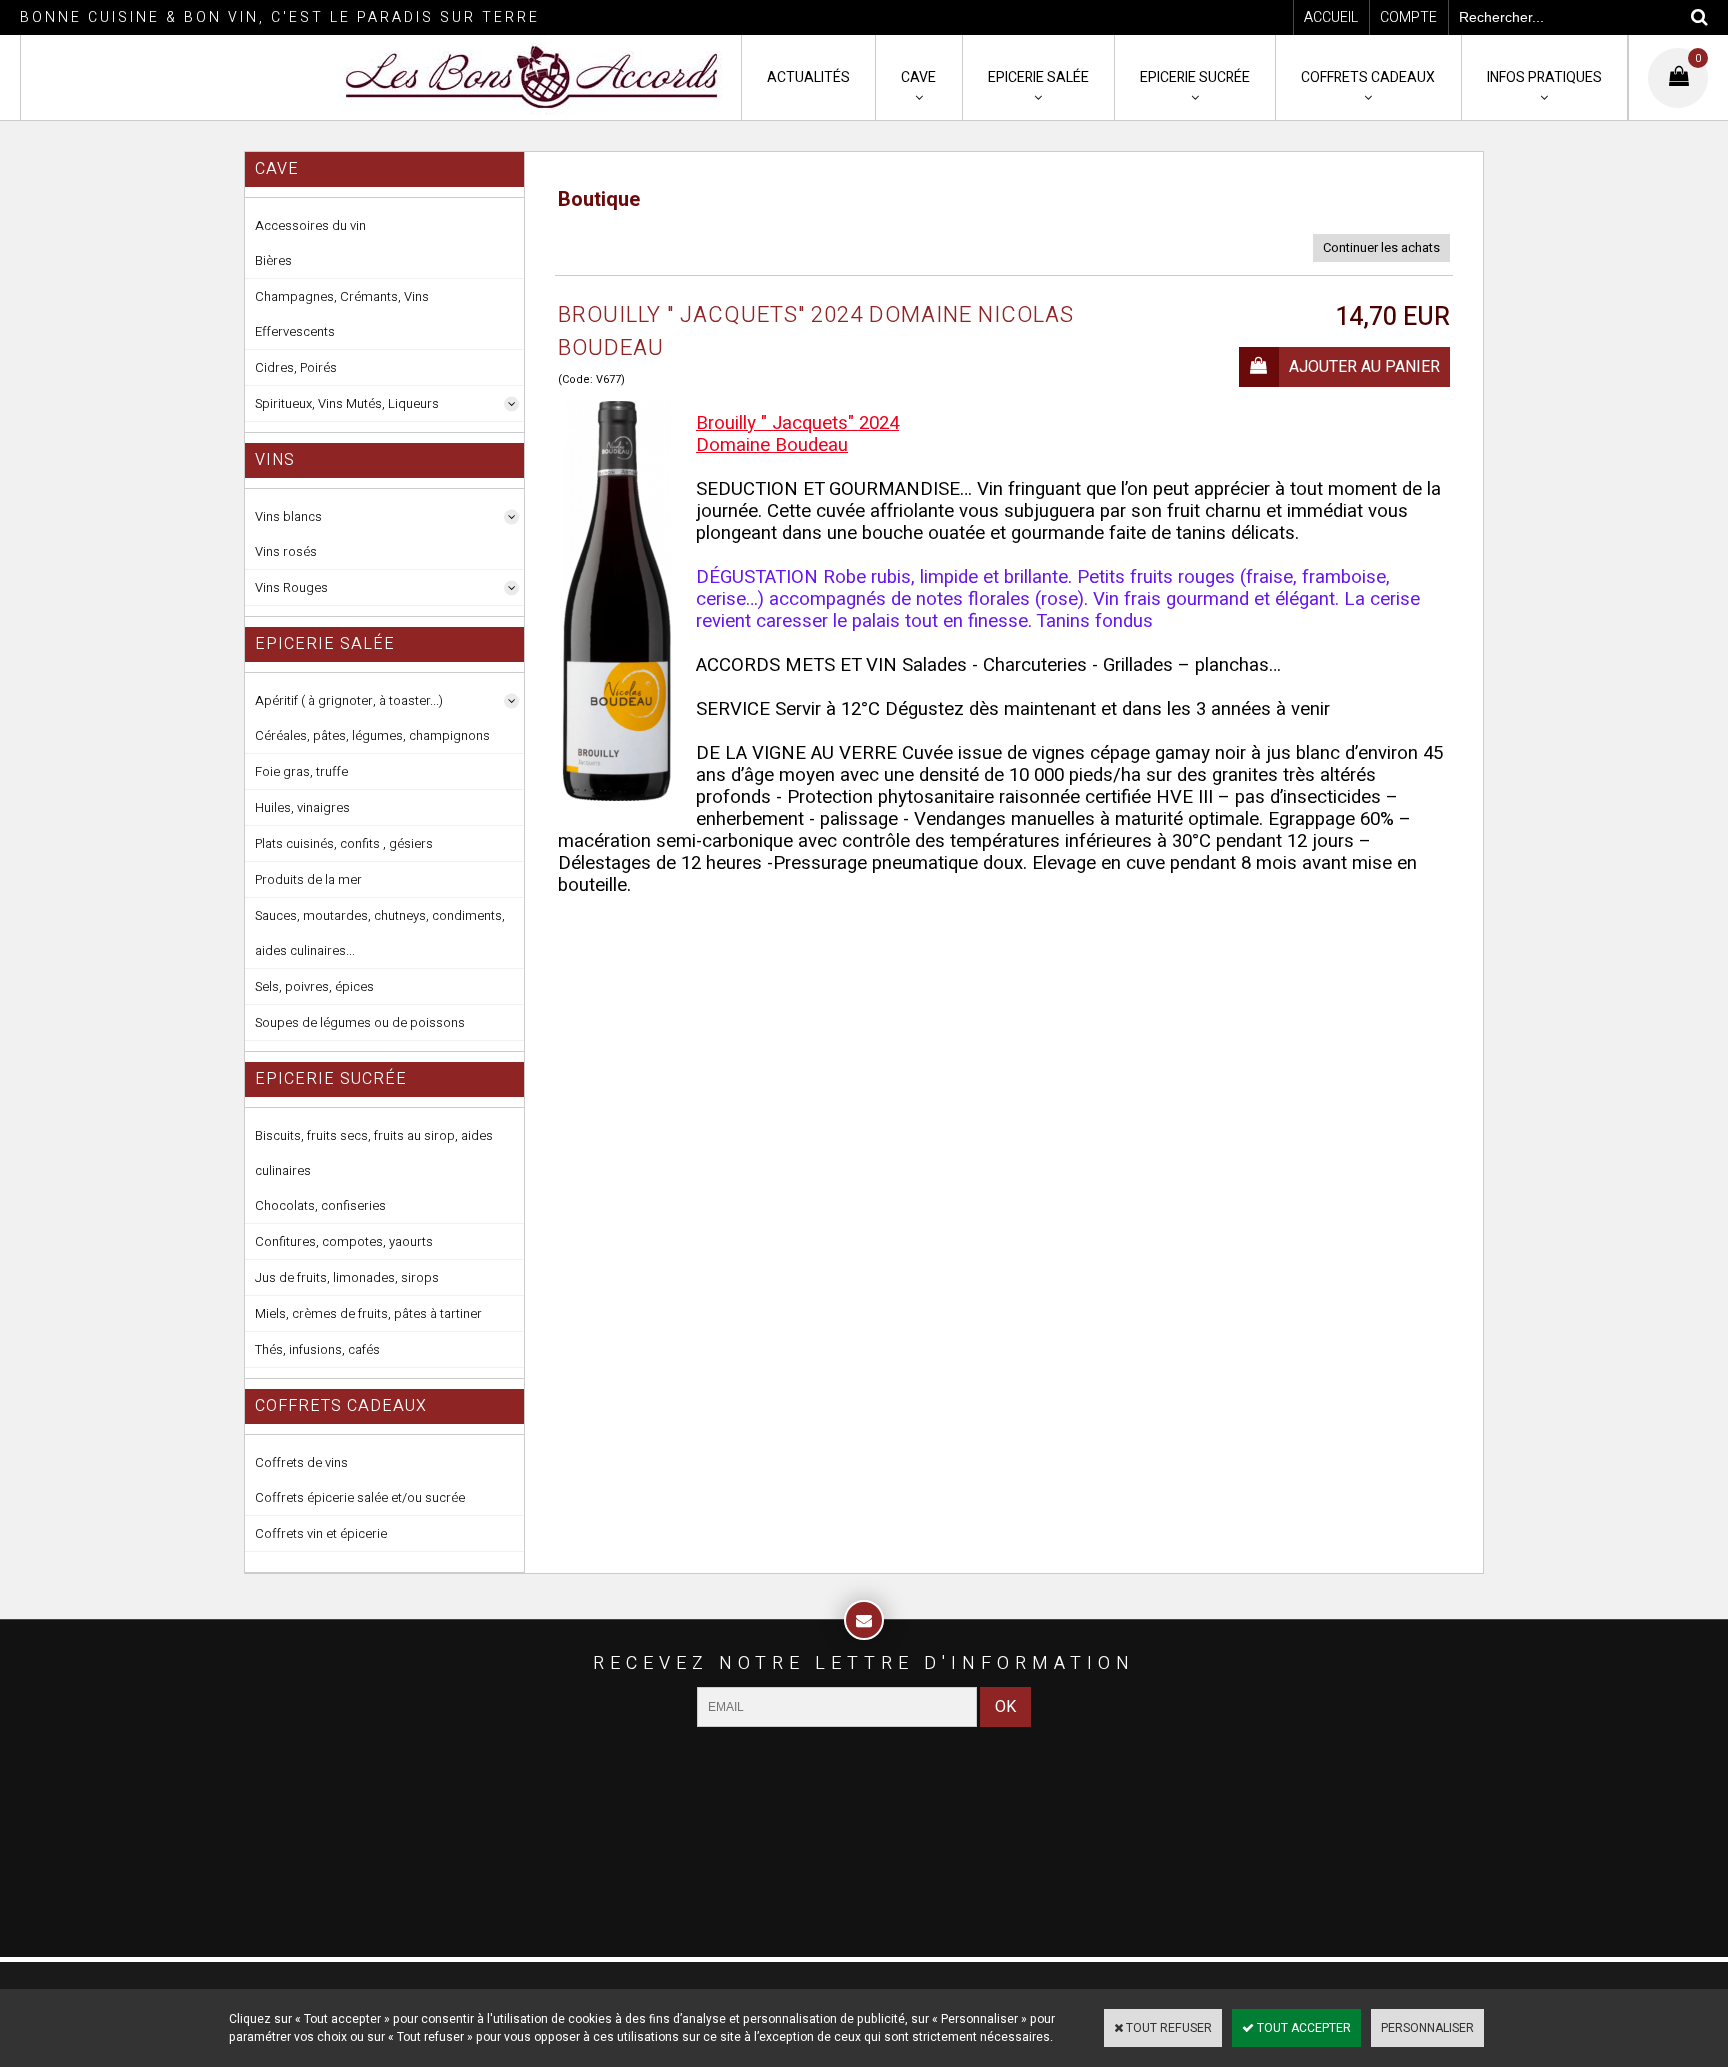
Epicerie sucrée (1195, 77)
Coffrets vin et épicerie (321, 1533)
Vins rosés (286, 551)
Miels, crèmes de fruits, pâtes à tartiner (368, 1313)
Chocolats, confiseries (320, 1205)
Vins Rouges (291, 587)
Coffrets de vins (301, 1462)
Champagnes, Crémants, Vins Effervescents (342, 314)
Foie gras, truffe (301, 771)
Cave (918, 77)
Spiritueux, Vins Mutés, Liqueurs (347, 403)
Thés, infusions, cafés (317, 1349)
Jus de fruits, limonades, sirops (347, 1277)
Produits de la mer (308, 879)
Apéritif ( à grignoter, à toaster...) (349, 700)
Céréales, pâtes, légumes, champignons (372, 735)
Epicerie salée (1038, 77)
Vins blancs (288, 516)
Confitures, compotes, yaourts (344, 1241)
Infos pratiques (1544, 77)
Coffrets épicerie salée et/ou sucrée (360, 1497)
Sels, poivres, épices (314, 986)
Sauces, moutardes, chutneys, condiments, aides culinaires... (380, 933)
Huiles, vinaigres (302, 807)
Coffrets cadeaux (1368, 77)
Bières (273, 260)
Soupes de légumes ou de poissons (360, 1022)
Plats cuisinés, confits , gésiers (344, 843)
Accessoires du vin (310, 225)
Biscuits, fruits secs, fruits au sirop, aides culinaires (374, 1153)
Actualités (808, 77)
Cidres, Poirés (296, 367)
